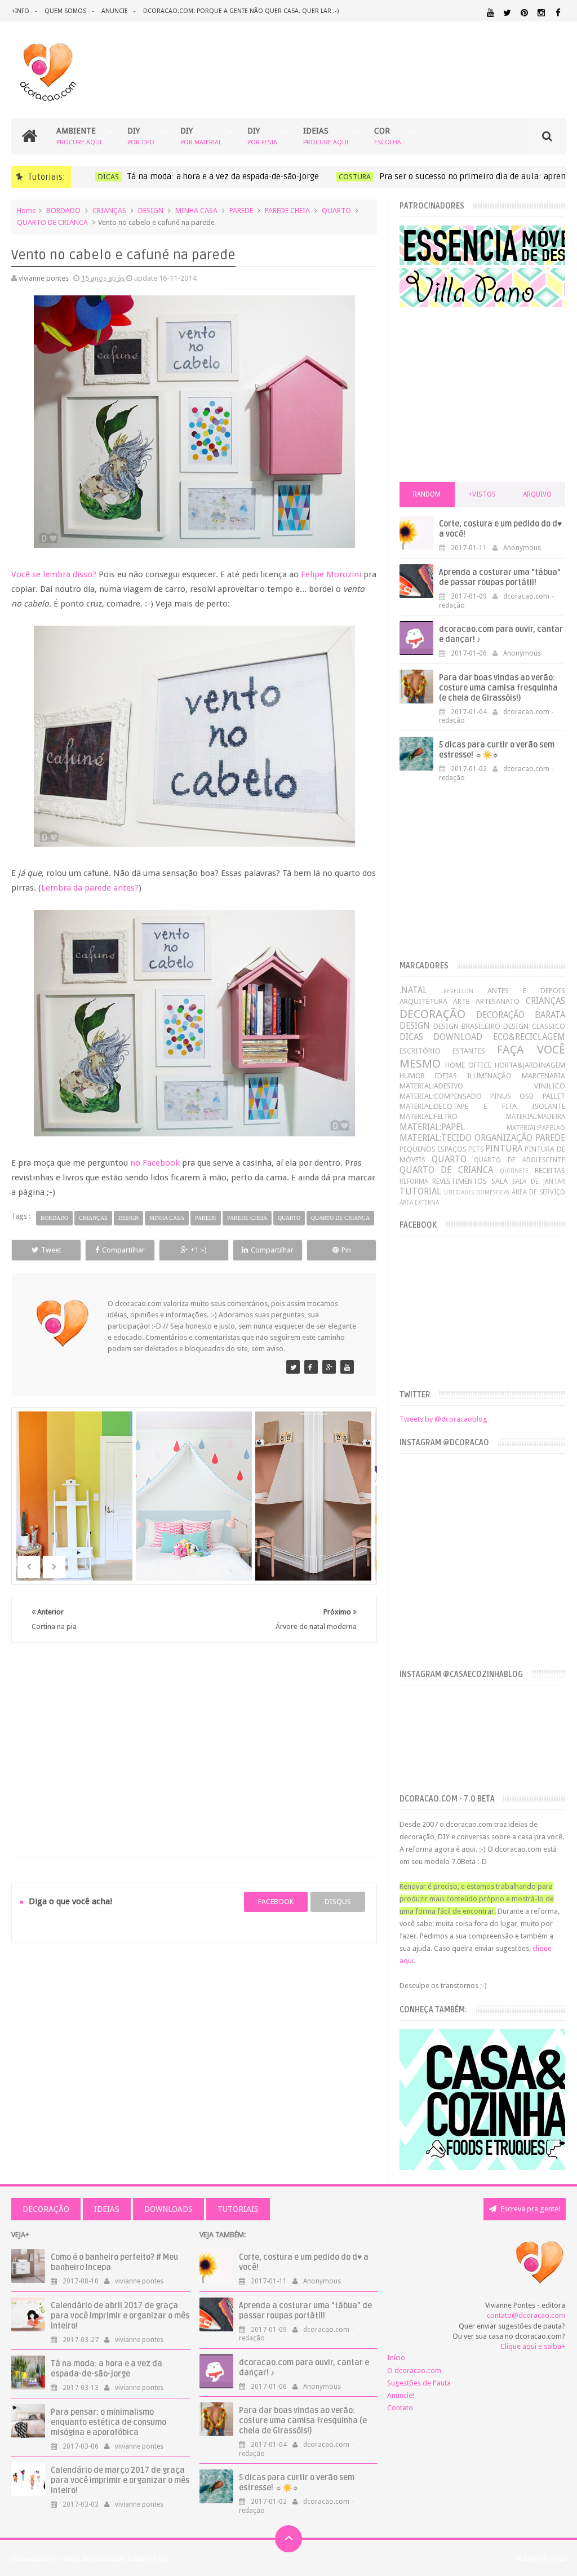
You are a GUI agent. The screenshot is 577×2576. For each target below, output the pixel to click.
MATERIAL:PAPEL (432, 1127)
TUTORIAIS (238, 2209)
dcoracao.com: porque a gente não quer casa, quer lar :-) (241, 11)
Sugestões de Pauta (419, 2383)
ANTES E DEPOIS (526, 991)
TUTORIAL (420, 1191)
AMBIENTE (79, 136)
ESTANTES (469, 1051)
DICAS (102, 177)
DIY (141, 136)
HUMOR (412, 1076)
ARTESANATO (498, 1001)
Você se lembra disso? (54, 574)
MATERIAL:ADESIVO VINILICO (482, 1086)
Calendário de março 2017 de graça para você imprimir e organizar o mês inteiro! (120, 2480)
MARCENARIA (543, 1076)
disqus (338, 1902)
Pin (346, 1250)
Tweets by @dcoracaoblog (443, 1419)
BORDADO (63, 211)
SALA (500, 1181)
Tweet (51, 1250)
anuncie (115, 11)
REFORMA (414, 1181)
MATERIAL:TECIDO (436, 1138)
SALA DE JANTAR (539, 1181)
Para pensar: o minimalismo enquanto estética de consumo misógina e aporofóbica (108, 2422)
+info (20, 11)
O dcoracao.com (414, 2371)
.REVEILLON (458, 991)
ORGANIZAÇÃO (503, 1138)
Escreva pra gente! (530, 2209)
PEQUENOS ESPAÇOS (433, 1149)
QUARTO (336, 211)
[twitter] (507, 13)
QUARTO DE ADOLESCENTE (519, 1160)
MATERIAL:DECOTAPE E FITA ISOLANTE (482, 1106)
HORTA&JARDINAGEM (530, 1065)
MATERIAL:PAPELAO (536, 1128)
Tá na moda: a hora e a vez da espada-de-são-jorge (217, 176)
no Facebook (155, 1163)
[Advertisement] (194, 1736)
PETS (476, 1149)
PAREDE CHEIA (287, 211)
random (427, 494)
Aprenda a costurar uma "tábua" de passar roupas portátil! (500, 577)
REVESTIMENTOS (460, 1181)
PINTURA (504, 1148)
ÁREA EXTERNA (419, 1202)
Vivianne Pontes (541, 2558)
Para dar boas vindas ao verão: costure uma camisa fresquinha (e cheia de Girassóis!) (498, 688)
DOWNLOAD (458, 1037)
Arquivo (537, 494)
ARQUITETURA (423, 1001)
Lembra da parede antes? (90, 888)
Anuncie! (401, 2395)
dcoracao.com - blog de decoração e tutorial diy (90, 2558)
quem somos (65, 11)
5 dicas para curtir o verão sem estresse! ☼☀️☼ (497, 750)
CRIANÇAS (109, 211)
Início (396, 2358)
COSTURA (349, 177)
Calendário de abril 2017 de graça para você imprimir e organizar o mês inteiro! (120, 2316)
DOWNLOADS (168, 2209)
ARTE (461, 1001)
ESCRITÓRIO (420, 1051)
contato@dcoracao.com (526, 2315)
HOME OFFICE (468, 1065)
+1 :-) (199, 1250)
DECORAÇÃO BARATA (521, 1015)
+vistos (482, 494)
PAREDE (241, 211)
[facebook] (558, 13)
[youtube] (491, 13)
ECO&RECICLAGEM (529, 1037)
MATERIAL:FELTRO (429, 1116)
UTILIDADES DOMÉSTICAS (477, 1192)
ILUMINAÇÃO (489, 1076)
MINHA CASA (196, 211)
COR (388, 136)
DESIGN (151, 211)
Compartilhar (123, 1250)
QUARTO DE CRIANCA (52, 222)
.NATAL (413, 990)
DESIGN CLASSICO (534, 1026)
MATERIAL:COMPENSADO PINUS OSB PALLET (482, 1096)
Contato (400, 2408)
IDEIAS (326, 136)
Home (26, 211)
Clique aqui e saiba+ (533, 2346)
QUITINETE (514, 1171)
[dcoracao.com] (293, 1367)
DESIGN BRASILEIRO (467, 1026)
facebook (276, 1902)
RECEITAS (550, 1170)
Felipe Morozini (331, 574)
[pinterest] (524, 13)
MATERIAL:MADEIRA (536, 1117)
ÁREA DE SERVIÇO (538, 1192)
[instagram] (541, 13)
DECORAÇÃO (432, 1014)
